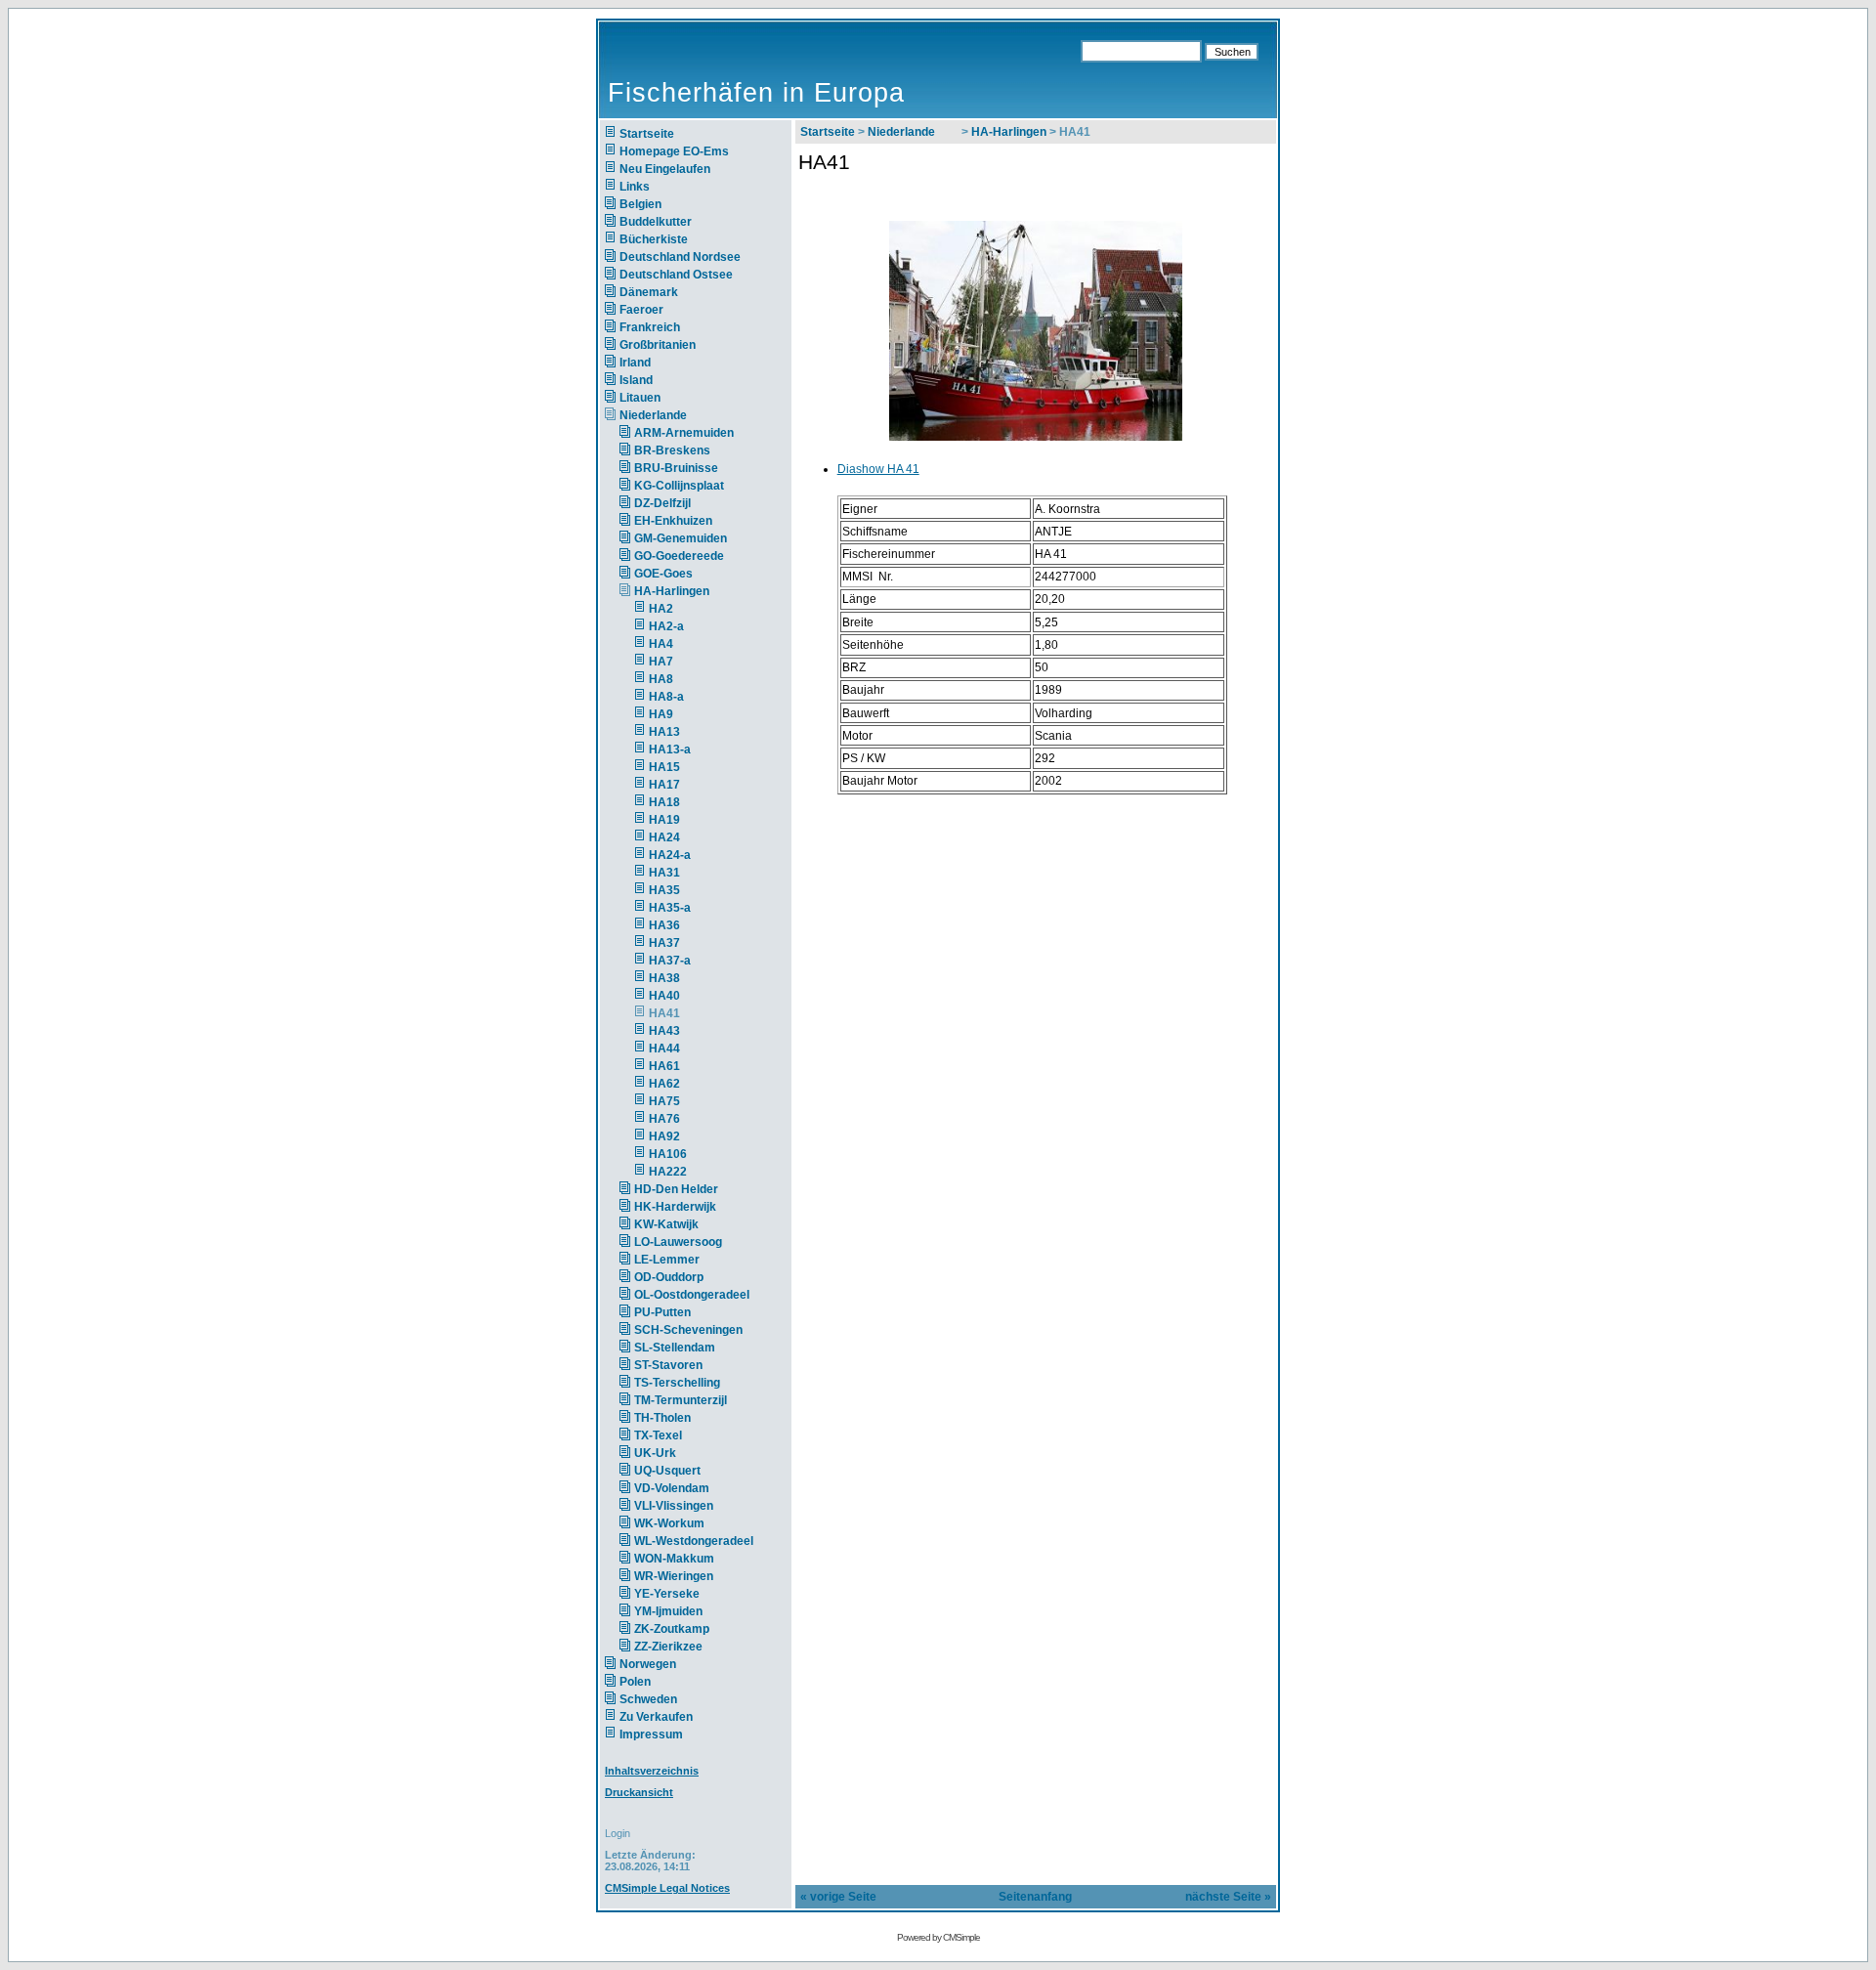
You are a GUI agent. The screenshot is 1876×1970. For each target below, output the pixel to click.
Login (618, 1833)
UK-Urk (655, 1453)
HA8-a (666, 697)
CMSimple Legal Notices (667, 1888)
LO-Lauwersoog (678, 1242)
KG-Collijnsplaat (679, 486)
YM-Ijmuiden (668, 1611)
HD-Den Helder (676, 1189)
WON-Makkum (674, 1559)
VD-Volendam (672, 1488)
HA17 (664, 785)
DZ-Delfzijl (662, 503)
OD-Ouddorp (669, 1277)
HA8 (661, 679)
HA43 (664, 1031)
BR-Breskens (672, 450)
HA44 (664, 1049)
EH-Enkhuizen (673, 521)
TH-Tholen (662, 1418)
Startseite (647, 134)
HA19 (664, 820)
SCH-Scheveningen (688, 1330)
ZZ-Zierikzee (668, 1647)
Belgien (640, 204)
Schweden (648, 1699)
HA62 (664, 1084)
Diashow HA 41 (878, 469)
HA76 (664, 1119)
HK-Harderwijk (675, 1207)
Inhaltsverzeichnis (652, 1771)
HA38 (664, 978)
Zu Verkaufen (656, 1717)
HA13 (664, 732)
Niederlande (665, 415)
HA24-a (670, 855)
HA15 (664, 767)
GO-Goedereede (679, 556)
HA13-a (670, 749)
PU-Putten (662, 1312)
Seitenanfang (1035, 1897)
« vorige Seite (838, 1897)
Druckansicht (639, 1792)
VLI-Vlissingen (674, 1506)
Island (636, 380)
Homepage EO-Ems (674, 151)
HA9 (661, 714)
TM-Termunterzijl (681, 1400)
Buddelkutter (656, 222)
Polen (635, 1682)
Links (635, 187)
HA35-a (670, 908)
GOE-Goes (663, 574)
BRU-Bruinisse (676, 468)
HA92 (664, 1136)
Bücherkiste (654, 239)
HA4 (661, 644)
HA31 (664, 873)
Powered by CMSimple (938, 1937)
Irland (635, 363)
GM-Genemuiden (681, 538)
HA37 (664, 943)
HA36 (664, 925)
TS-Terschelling (677, 1383)
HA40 (664, 996)
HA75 (664, 1101)
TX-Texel (658, 1435)
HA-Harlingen (672, 591)
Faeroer (641, 310)
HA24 (664, 837)
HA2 (661, 609)
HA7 (661, 662)
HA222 (668, 1172)
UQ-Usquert (667, 1471)
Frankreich (650, 327)
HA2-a (666, 626)
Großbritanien (658, 345)
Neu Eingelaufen (665, 169)
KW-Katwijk (666, 1224)
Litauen (640, 398)
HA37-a (670, 961)
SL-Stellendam (675, 1348)
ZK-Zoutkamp (672, 1629)
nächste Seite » (1228, 1897)
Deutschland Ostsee (676, 275)
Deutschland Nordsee (680, 257)
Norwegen (648, 1664)
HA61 (664, 1066)
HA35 (664, 890)
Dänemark (649, 292)
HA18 (664, 802)
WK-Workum (669, 1523)
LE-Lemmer (667, 1260)
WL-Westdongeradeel (694, 1541)
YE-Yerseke (667, 1594)
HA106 (668, 1154)
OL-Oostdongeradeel (692, 1295)
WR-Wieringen (674, 1576)
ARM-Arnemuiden (684, 433)
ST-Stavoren (668, 1365)
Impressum (651, 1734)
